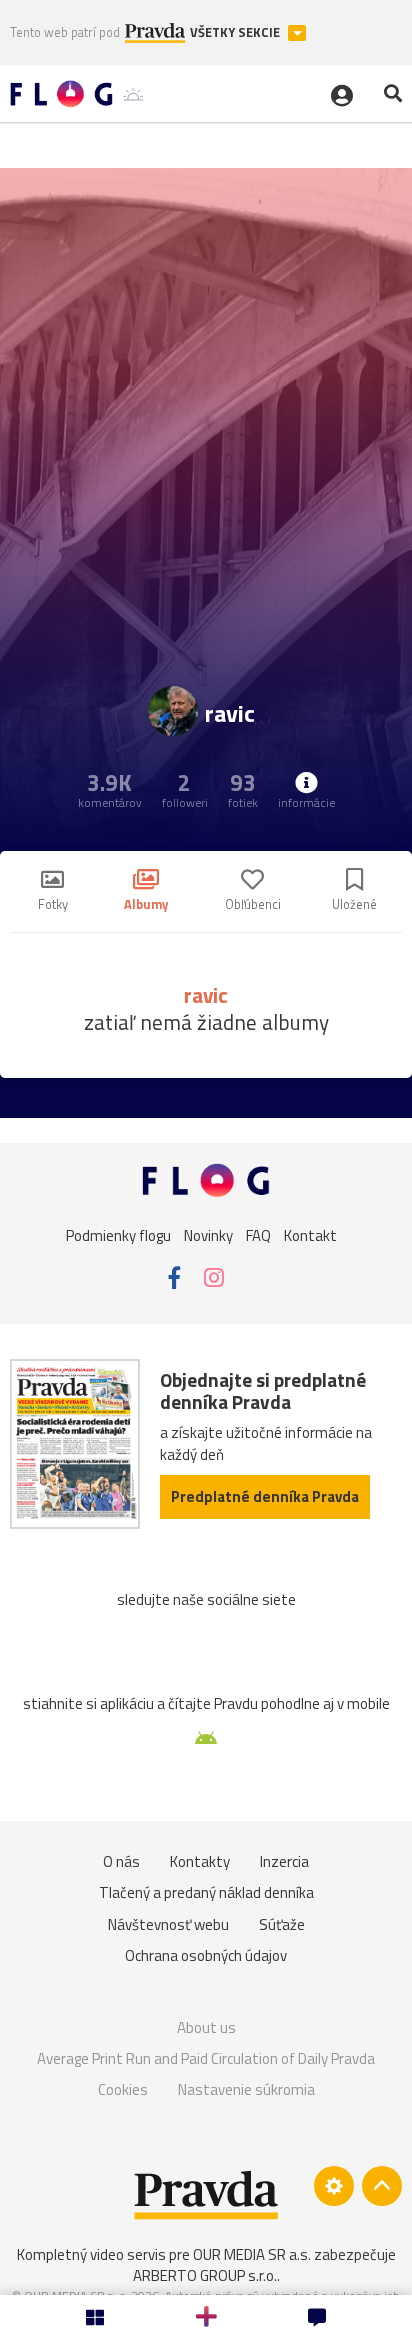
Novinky (208, 1235)
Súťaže (282, 1924)
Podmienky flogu (118, 1235)
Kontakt (310, 1235)
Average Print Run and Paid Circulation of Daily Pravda (206, 2058)
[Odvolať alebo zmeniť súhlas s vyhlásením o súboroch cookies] (334, 2186)
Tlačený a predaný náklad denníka (206, 1892)
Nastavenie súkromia (246, 2089)
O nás (121, 1861)
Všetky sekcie (236, 32)
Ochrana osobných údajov (206, 1955)
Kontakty (200, 1861)
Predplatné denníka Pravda (265, 1496)
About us (206, 2027)
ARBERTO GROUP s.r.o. (205, 2275)
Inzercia (284, 1861)
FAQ (258, 1235)
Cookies (123, 2089)
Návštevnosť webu (168, 1924)
